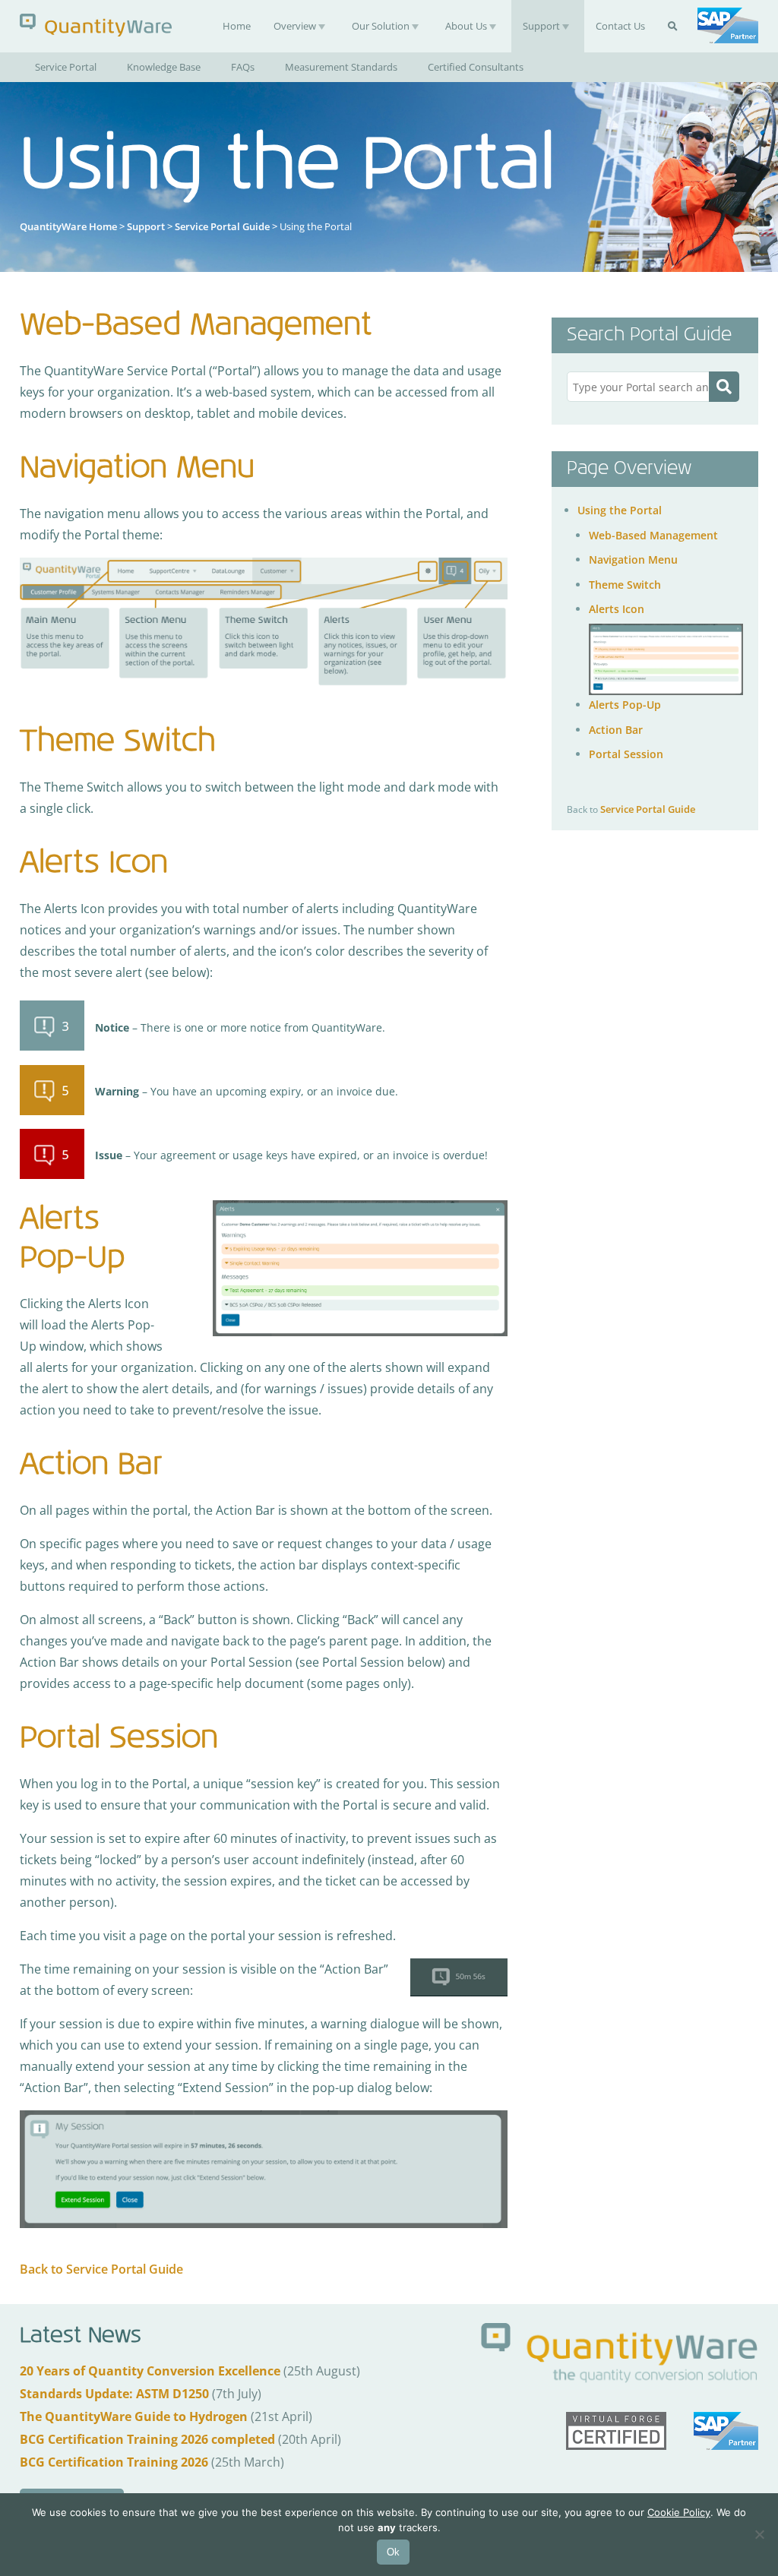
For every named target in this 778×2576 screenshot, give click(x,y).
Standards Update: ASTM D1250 (114, 2394)
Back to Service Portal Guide (101, 2269)
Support (541, 26)
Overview (295, 26)
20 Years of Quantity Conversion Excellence (150, 2371)
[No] (759, 2534)
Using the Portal (620, 510)
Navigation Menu (633, 559)
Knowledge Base (164, 67)
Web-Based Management (653, 535)
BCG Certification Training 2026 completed (147, 2439)
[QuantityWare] (96, 25)
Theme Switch (625, 585)
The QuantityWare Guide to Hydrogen (134, 2416)
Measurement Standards (341, 67)
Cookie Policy (679, 2512)
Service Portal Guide (222, 226)
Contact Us (620, 26)
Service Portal (66, 67)
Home (237, 26)
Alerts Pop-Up (625, 705)
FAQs (243, 67)
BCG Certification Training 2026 (114, 2462)
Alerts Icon (617, 609)
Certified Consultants (476, 67)
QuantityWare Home (68, 226)
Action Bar (616, 730)
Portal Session (626, 754)
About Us (466, 26)
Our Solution (381, 26)
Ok (393, 2552)
